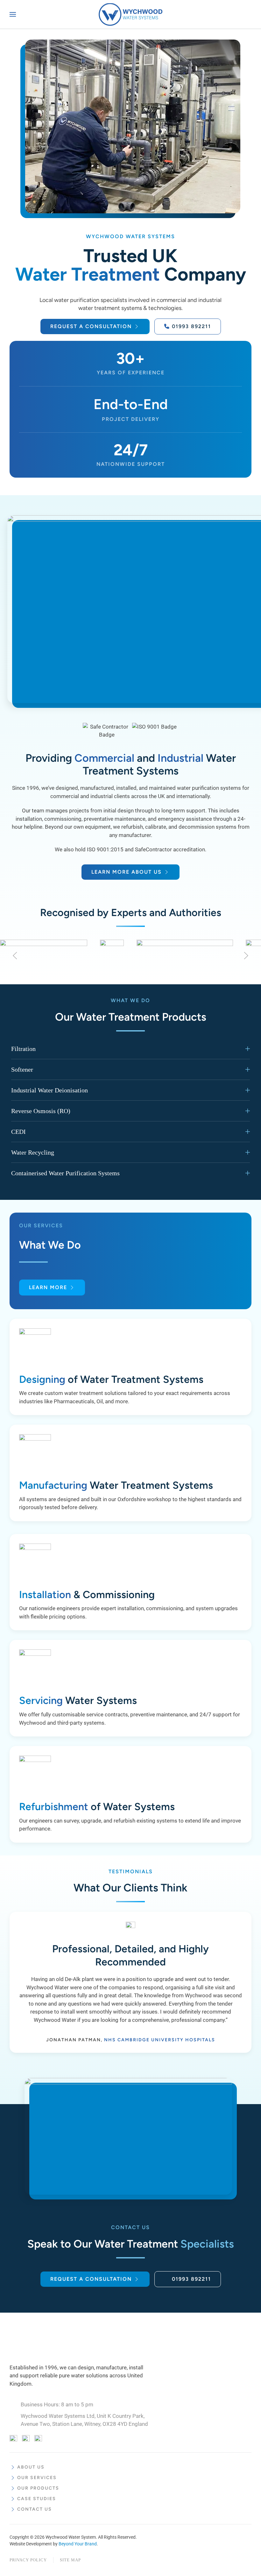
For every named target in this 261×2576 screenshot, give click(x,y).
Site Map (70, 2560)
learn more (48, 1287)
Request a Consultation (91, 326)
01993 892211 (191, 326)
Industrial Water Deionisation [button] (49, 1090)
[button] (13, 14)
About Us (31, 2467)
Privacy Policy (28, 2560)
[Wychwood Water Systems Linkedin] (38, 2439)
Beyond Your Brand (78, 2544)
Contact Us (35, 2509)
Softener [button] (22, 1069)
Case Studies (37, 2499)
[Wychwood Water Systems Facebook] (13, 2439)
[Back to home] (130, 14)
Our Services (37, 2478)
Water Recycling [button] (33, 1152)
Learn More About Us (127, 872)
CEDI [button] (18, 1132)
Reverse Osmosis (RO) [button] (41, 1111)
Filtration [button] (23, 1049)
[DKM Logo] (54, 2341)
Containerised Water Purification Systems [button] (65, 1173)
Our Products (38, 2488)
